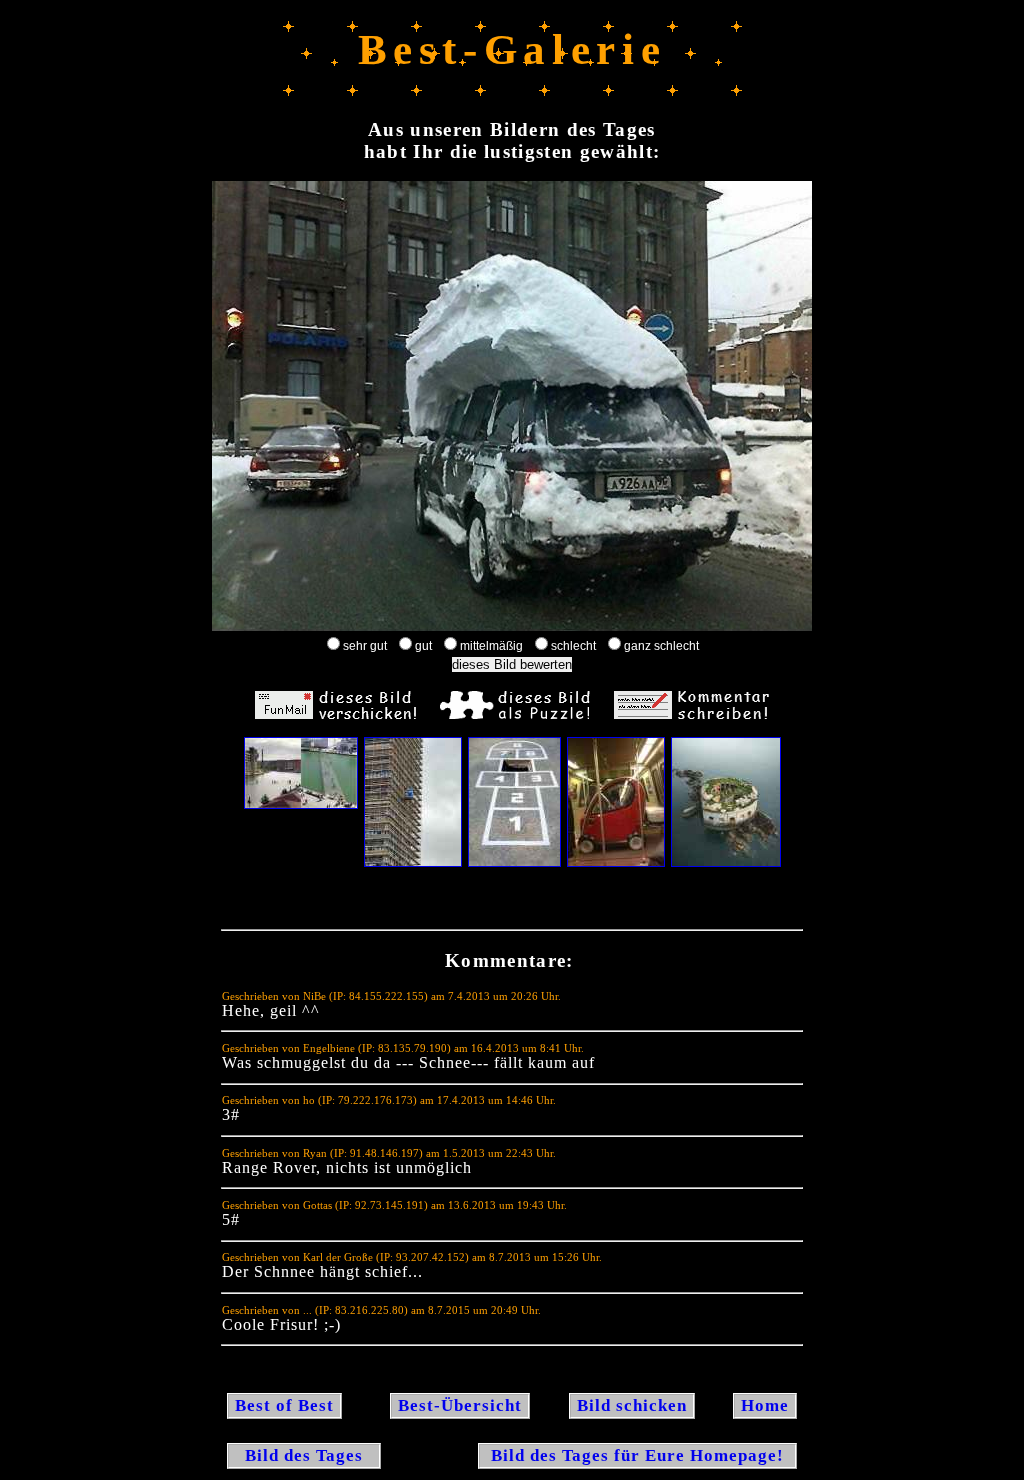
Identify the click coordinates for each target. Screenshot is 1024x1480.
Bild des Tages (304, 1455)
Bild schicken (632, 1405)
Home (765, 1405)
